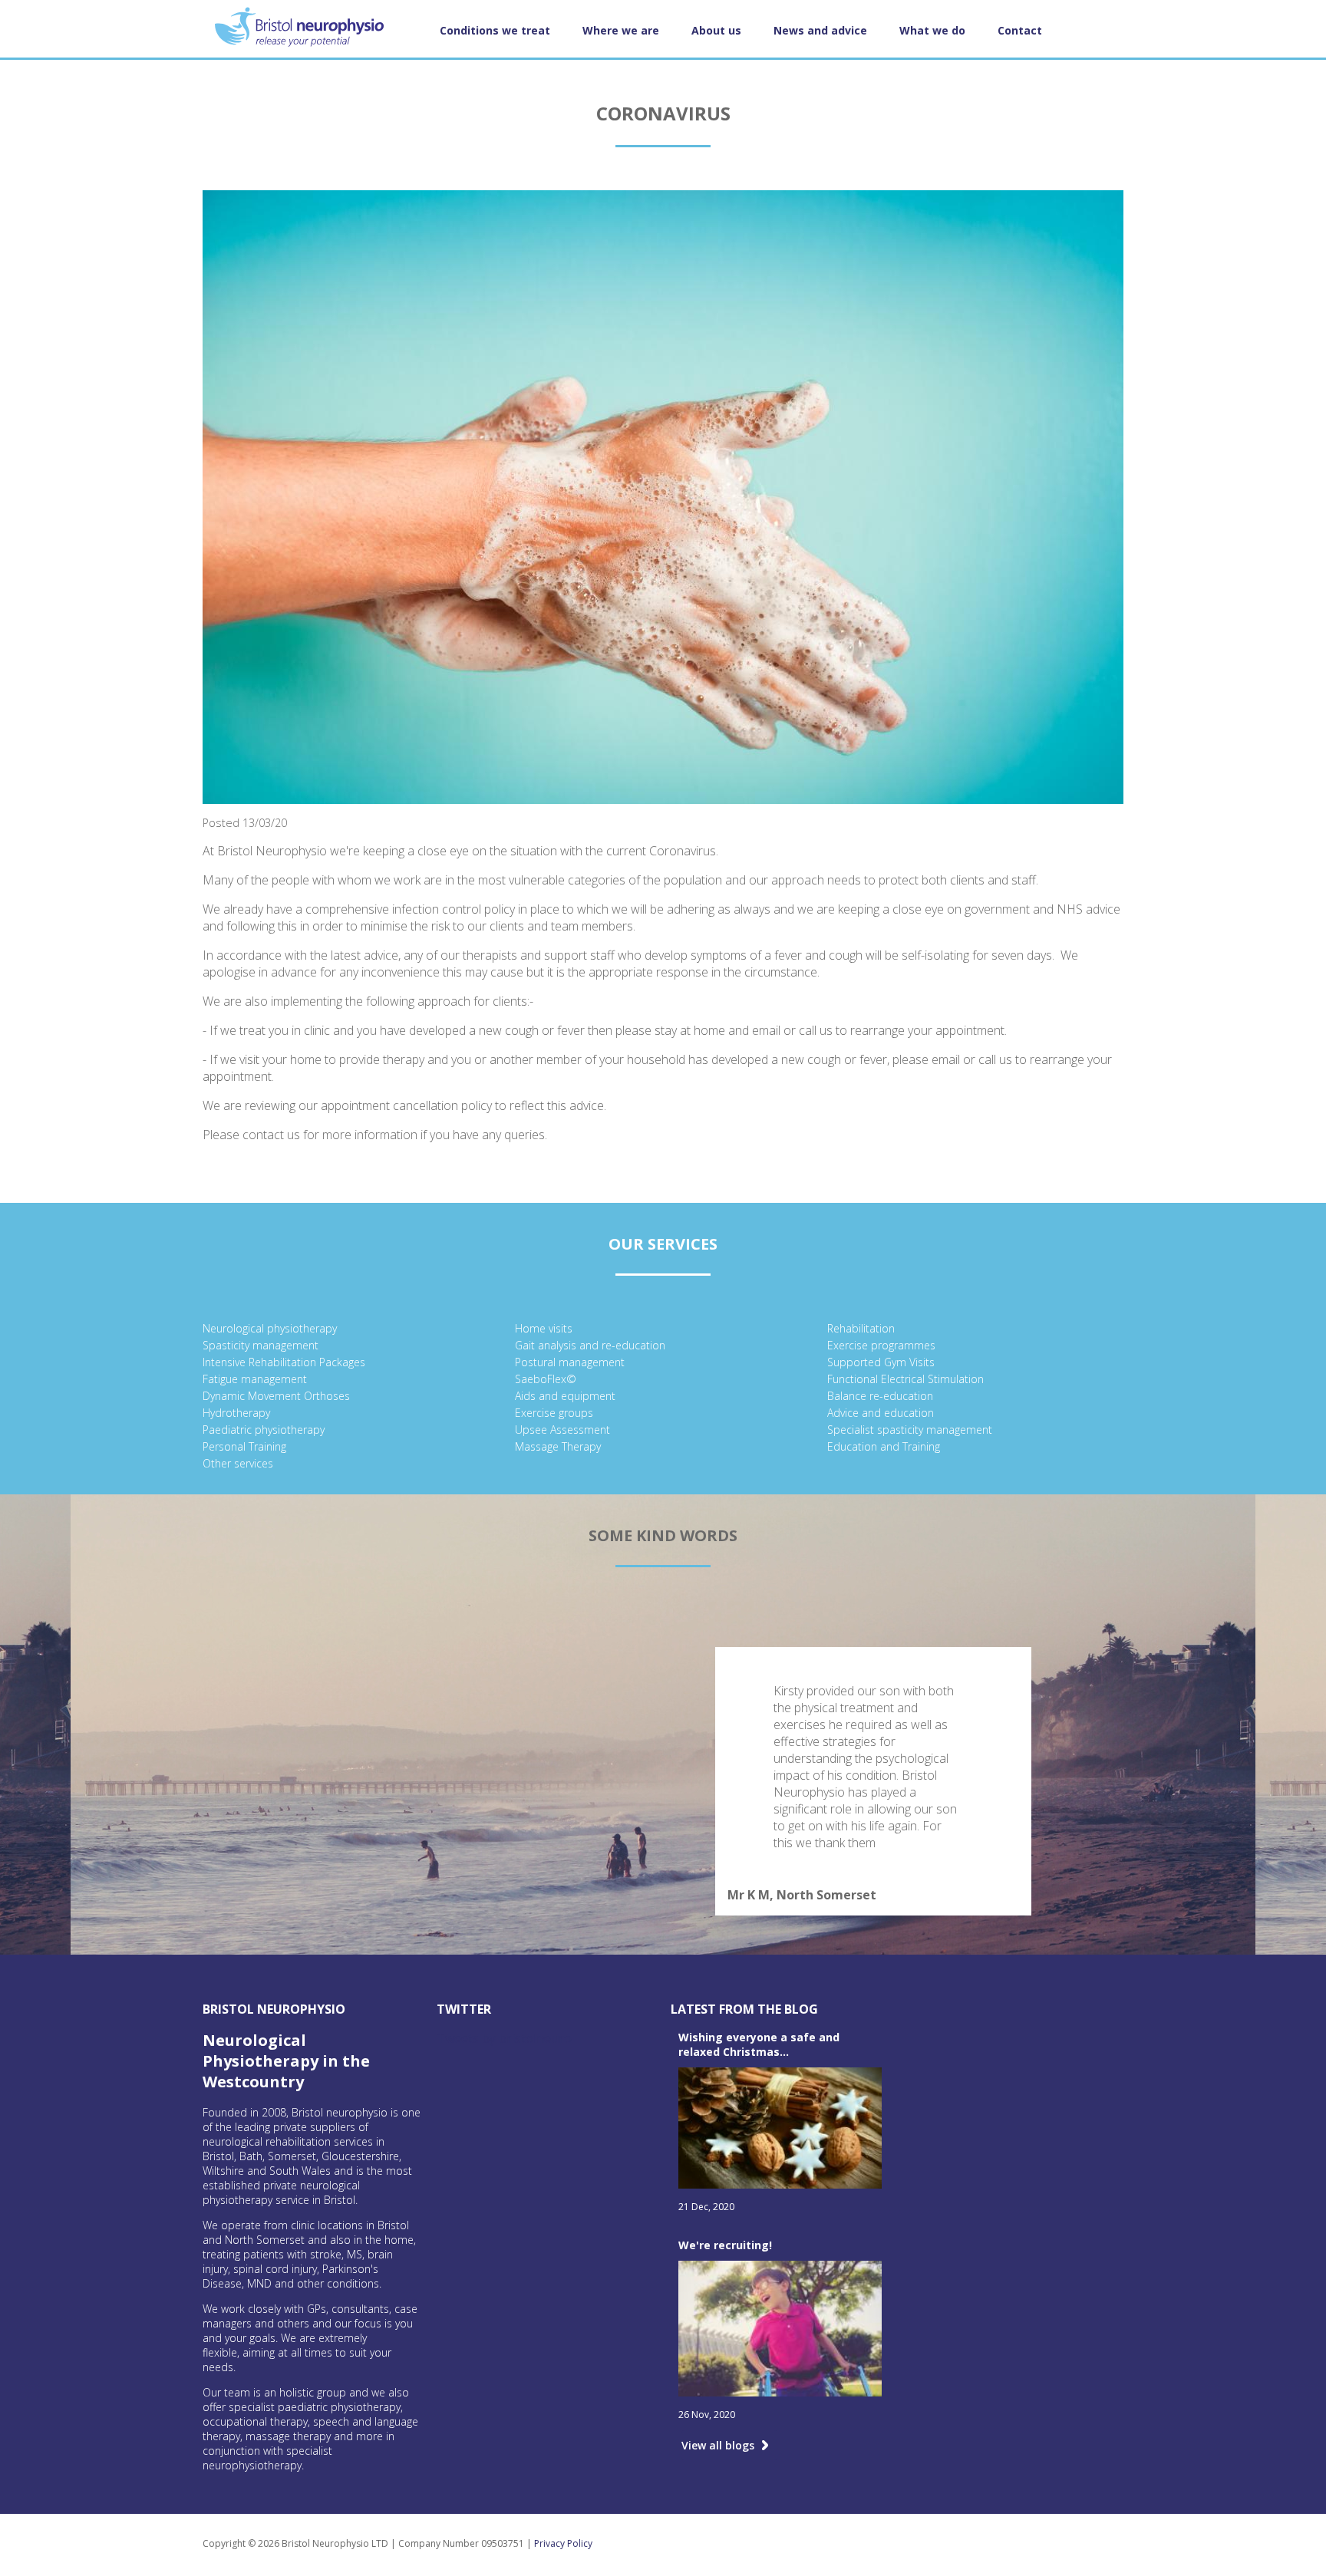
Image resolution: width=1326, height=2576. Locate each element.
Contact (1020, 30)
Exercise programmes (881, 1345)
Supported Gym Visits (881, 1362)
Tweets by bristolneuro (504, 2038)
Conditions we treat (495, 30)
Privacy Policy (563, 2543)
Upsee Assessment (562, 1430)
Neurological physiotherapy (270, 1328)
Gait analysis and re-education (590, 1345)
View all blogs (718, 2445)
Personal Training (244, 1446)
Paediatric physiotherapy (264, 1430)
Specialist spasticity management (910, 1430)
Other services (238, 1463)
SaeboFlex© (546, 1379)
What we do (932, 30)
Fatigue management (255, 1379)
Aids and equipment (565, 1396)
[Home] (312, 29)
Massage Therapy (558, 1446)
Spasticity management (261, 1345)
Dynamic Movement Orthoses (276, 1396)
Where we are (621, 30)
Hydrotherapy (236, 1413)
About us (716, 30)
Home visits (544, 1328)
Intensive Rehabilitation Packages (284, 1362)
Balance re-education (880, 1396)
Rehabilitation (861, 1328)
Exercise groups (554, 1413)
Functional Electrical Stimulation (905, 1379)
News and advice (820, 30)
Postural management (570, 1362)
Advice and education (881, 1413)
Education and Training (884, 1446)
